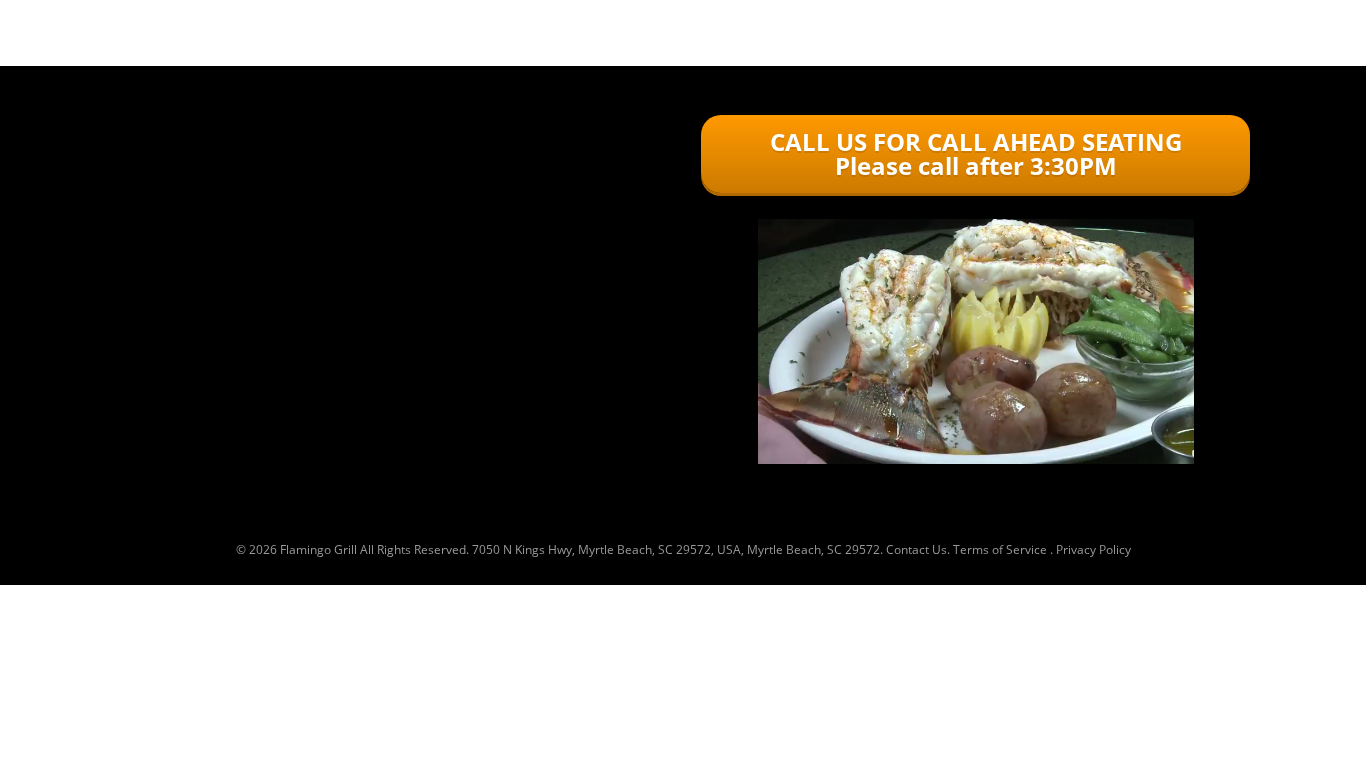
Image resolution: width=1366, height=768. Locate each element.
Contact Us (916, 549)
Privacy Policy (1093, 549)
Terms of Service (1000, 549)
